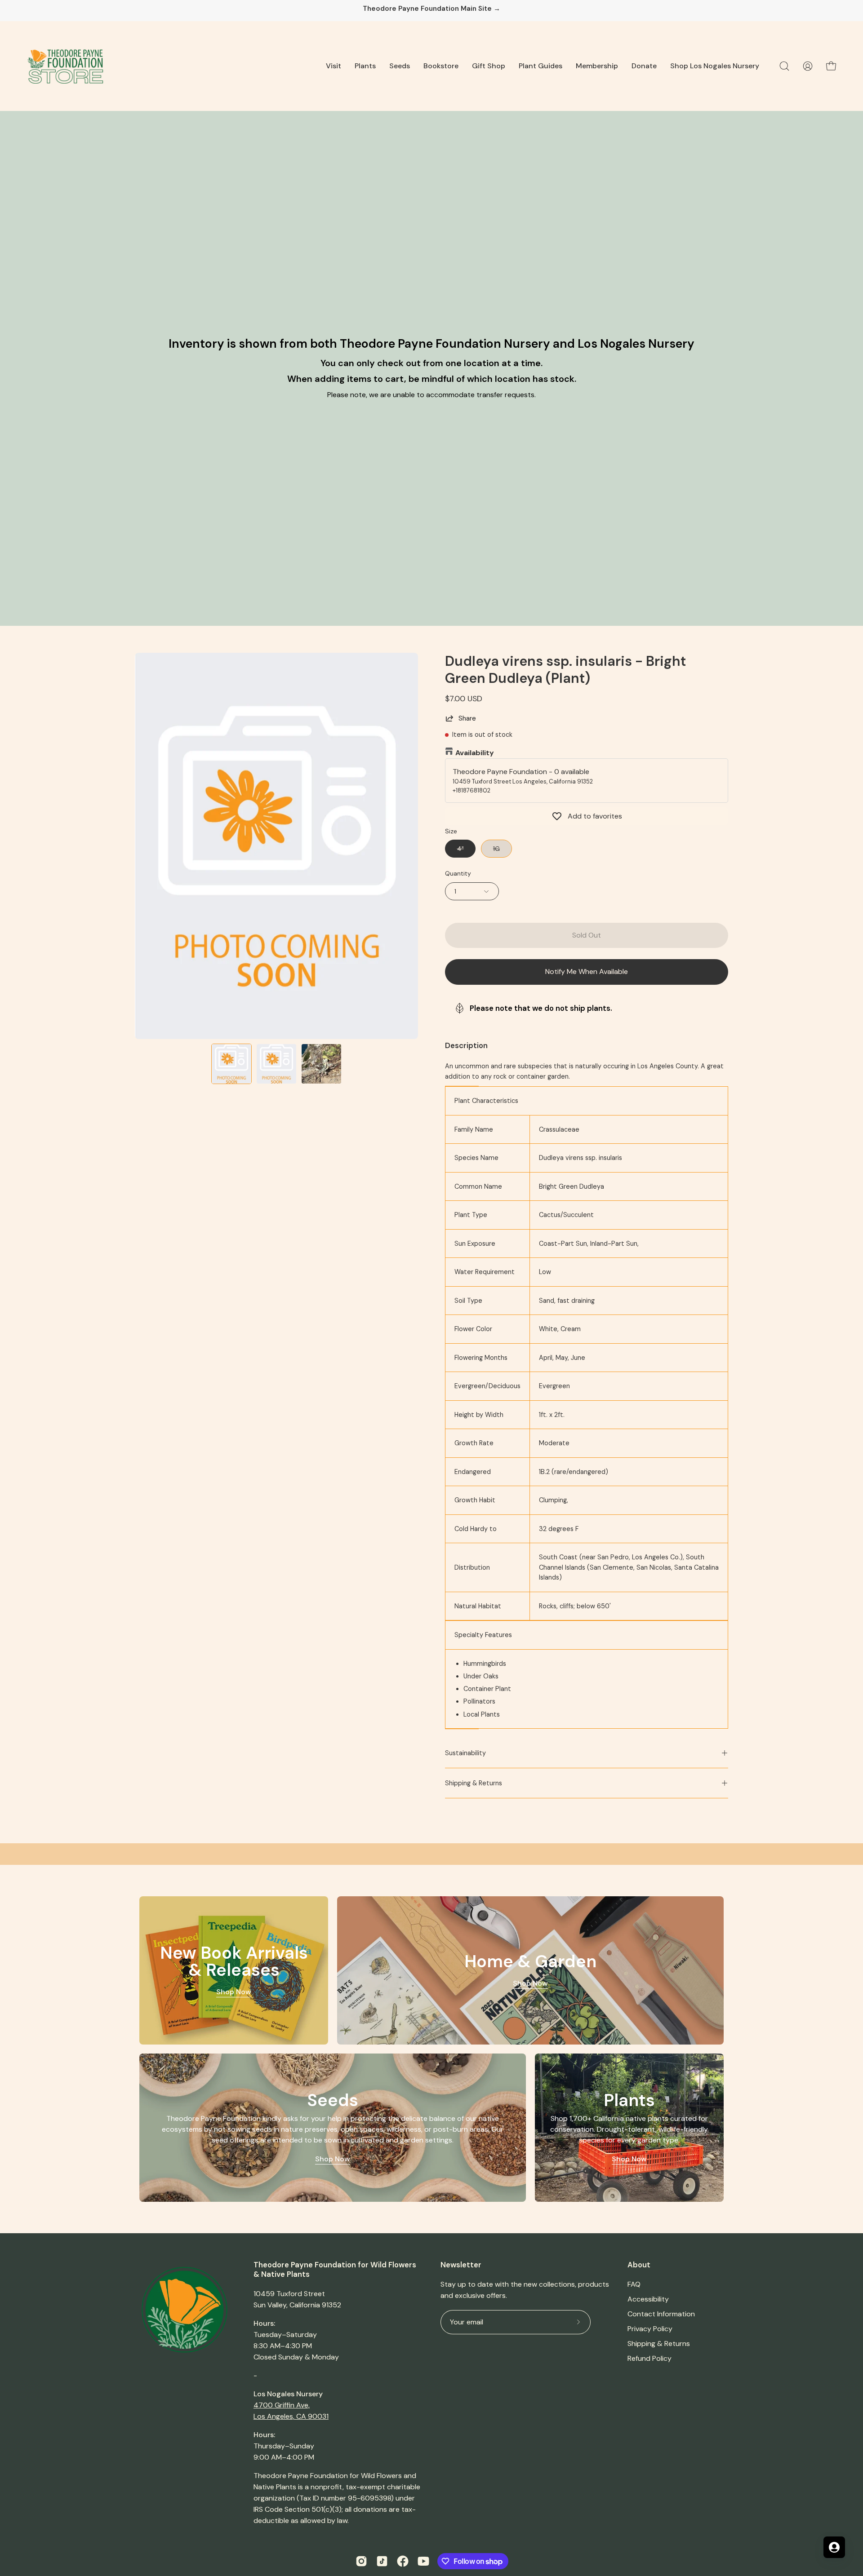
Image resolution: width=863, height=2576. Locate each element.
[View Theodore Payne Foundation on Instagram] (361, 2561)
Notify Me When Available (587, 972)
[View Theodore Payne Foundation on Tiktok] (382, 2561)
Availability (475, 753)
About (639, 2265)
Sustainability (465, 1753)
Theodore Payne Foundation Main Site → (431, 9)
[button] (334, 66)
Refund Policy (649, 2358)
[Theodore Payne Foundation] (65, 66)
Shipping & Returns (474, 1783)
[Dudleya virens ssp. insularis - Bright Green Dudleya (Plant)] (231, 1064)
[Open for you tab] (834, 2547)
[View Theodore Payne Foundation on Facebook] (403, 2561)
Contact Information (661, 2314)
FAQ (634, 2284)
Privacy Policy (650, 2329)
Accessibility (648, 2299)
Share (467, 718)
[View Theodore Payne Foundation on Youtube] (423, 2561)
